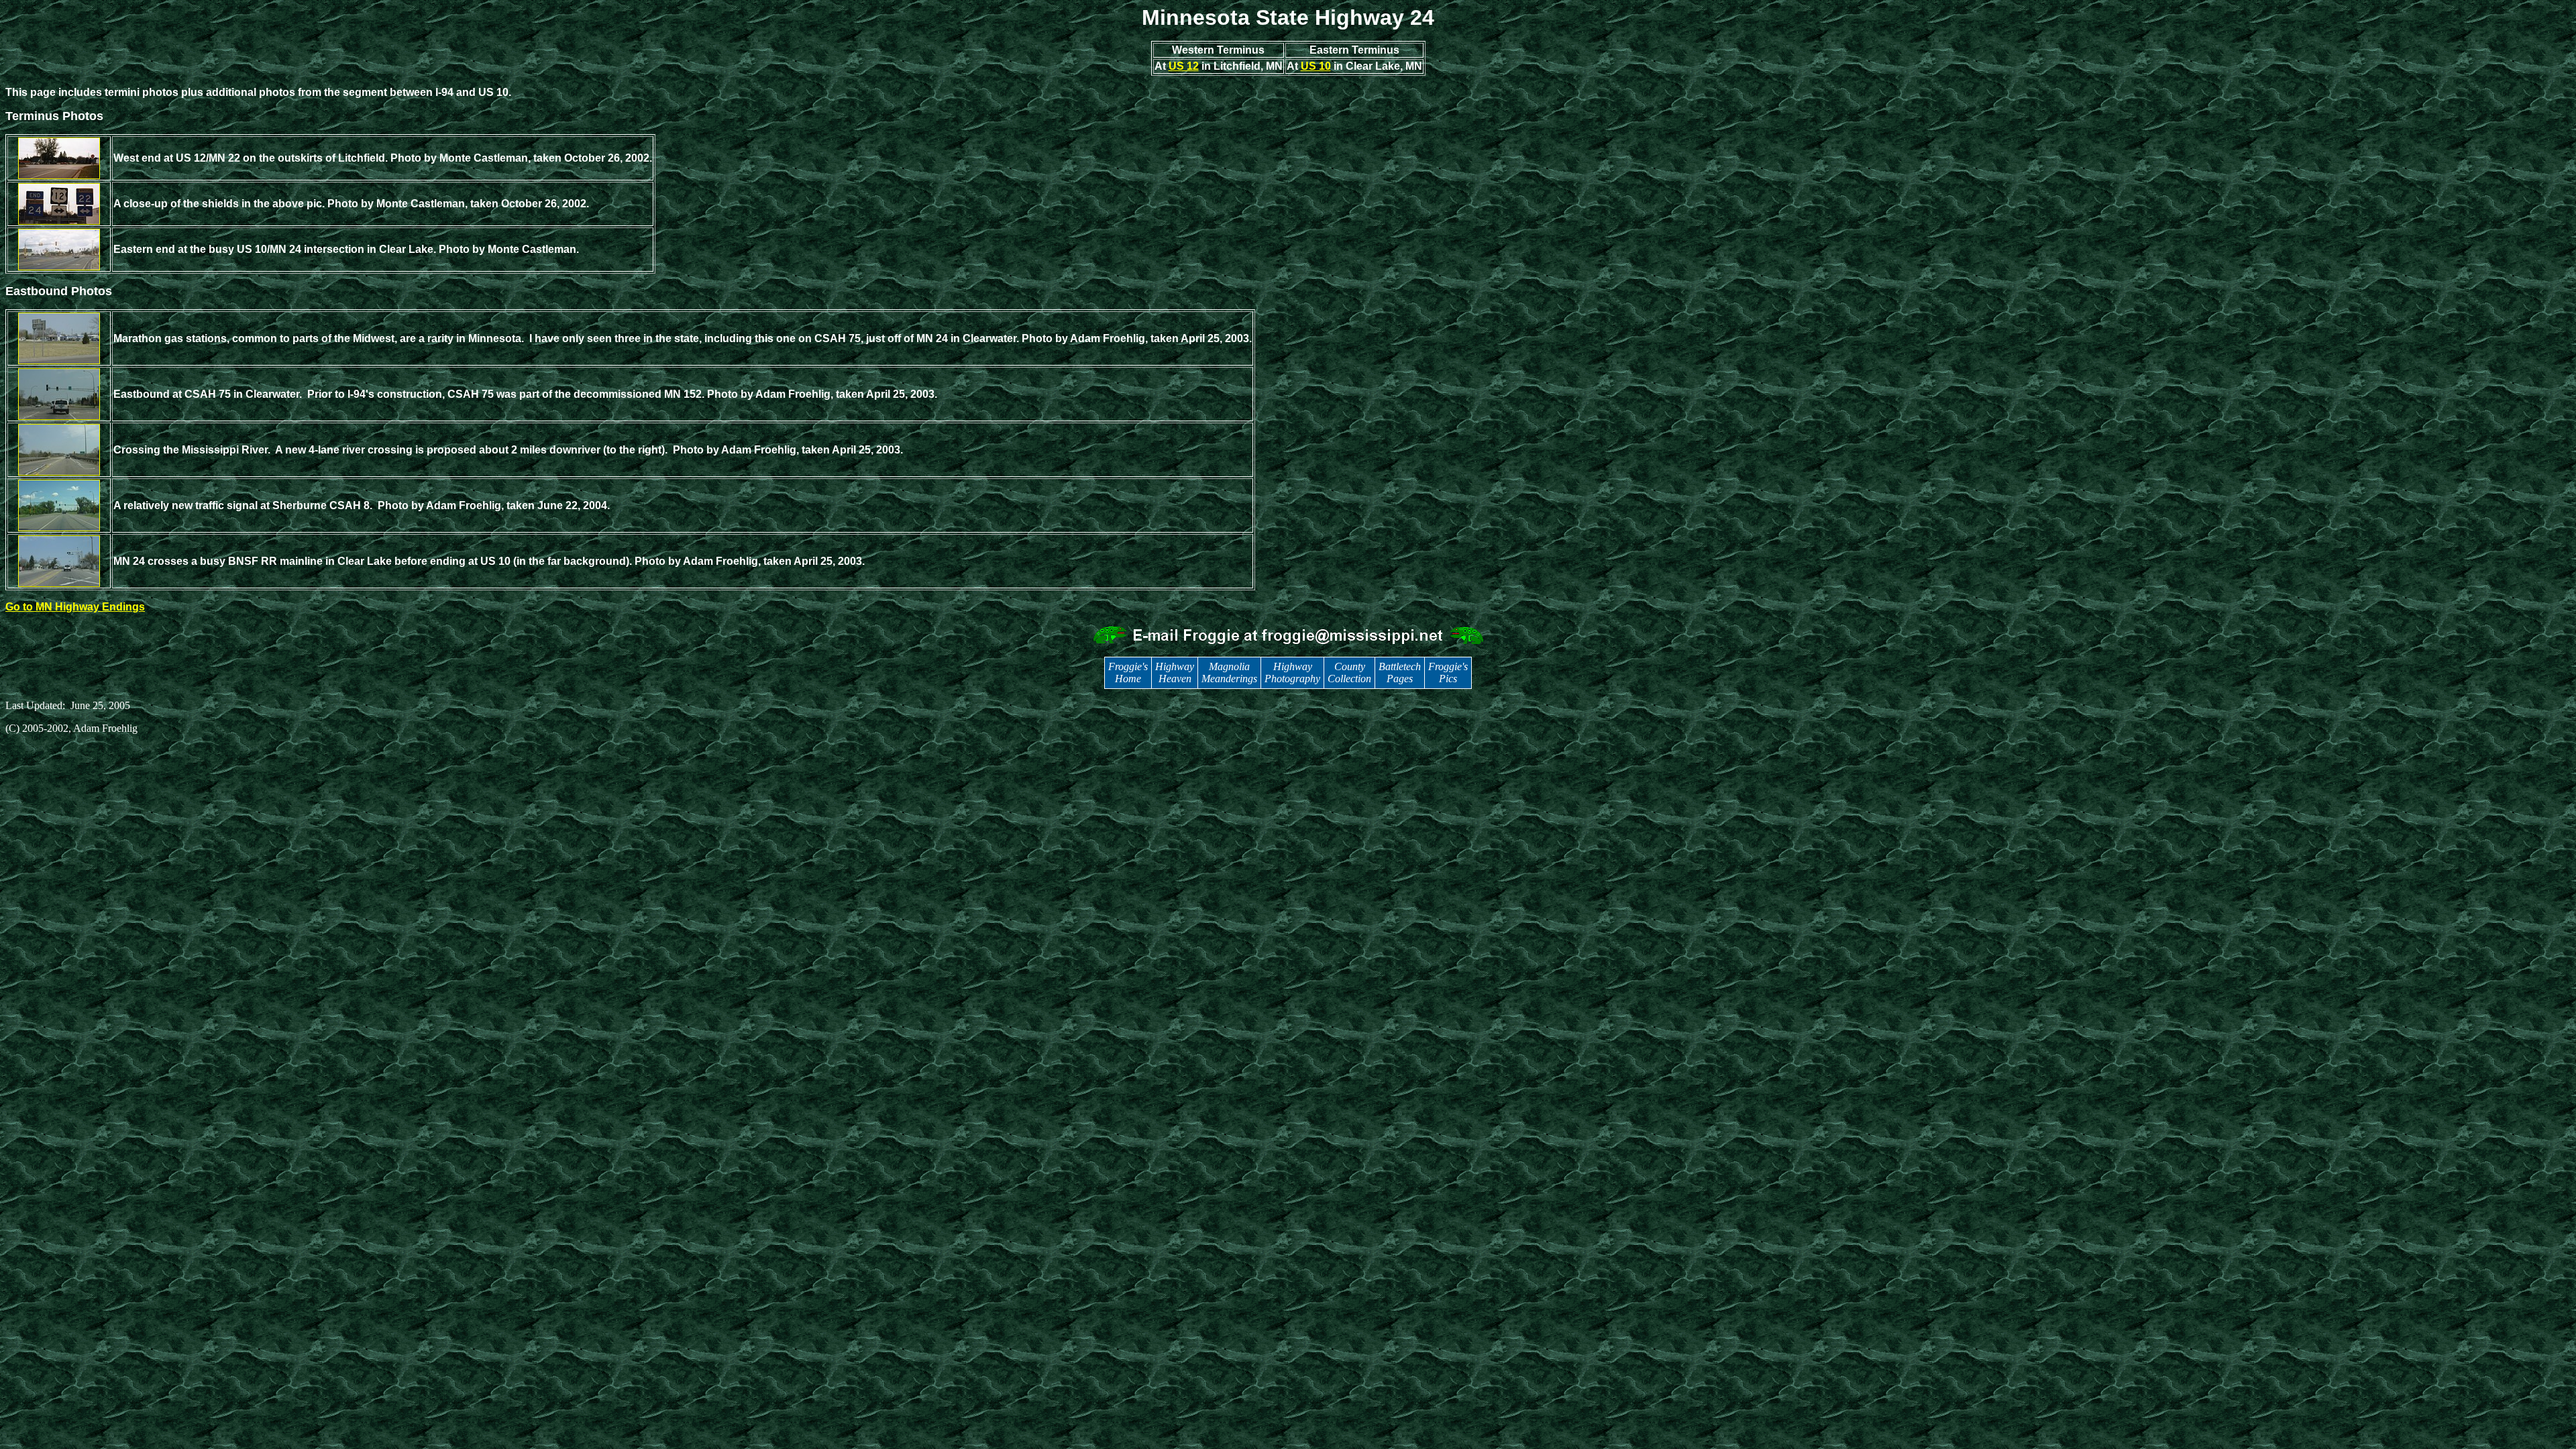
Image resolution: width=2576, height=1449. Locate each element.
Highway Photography (1292, 673)
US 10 (1316, 66)
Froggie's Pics (1448, 673)
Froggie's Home (1128, 673)
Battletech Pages (1400, 673)
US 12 (1184, 66)
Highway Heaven (1175, 673)
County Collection (1349, 673)
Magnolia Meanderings (1229, 673)
